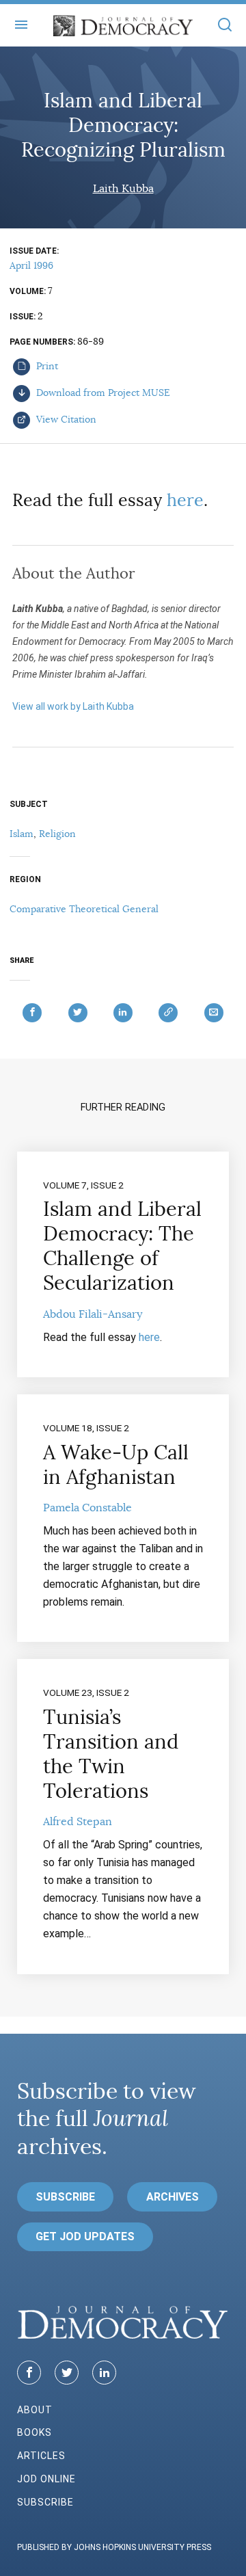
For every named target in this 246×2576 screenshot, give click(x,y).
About (35, 2410)
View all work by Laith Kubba (73, 706)
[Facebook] (29, 2373)
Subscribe (65, 2197)
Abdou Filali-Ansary (93, 1314)
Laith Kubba (123, 189)
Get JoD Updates (85, 2236)
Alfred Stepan (78, 1822)
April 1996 (31, 265)
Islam (22, 834)
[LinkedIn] (104, 2373)
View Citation (65, 419)
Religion (57, 834)
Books (35, 2432)
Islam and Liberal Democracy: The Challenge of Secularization (122, 1246)
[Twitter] (67, 2373)
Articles (41, 2456)
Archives (173, 2197)
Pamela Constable (87, 1508)
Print (46, 366)
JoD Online (46, 2479)
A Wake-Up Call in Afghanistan (116, 1465)
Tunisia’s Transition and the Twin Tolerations (111, 1754)
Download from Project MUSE (102, 393)
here (185, 500)
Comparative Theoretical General (84, 909)
